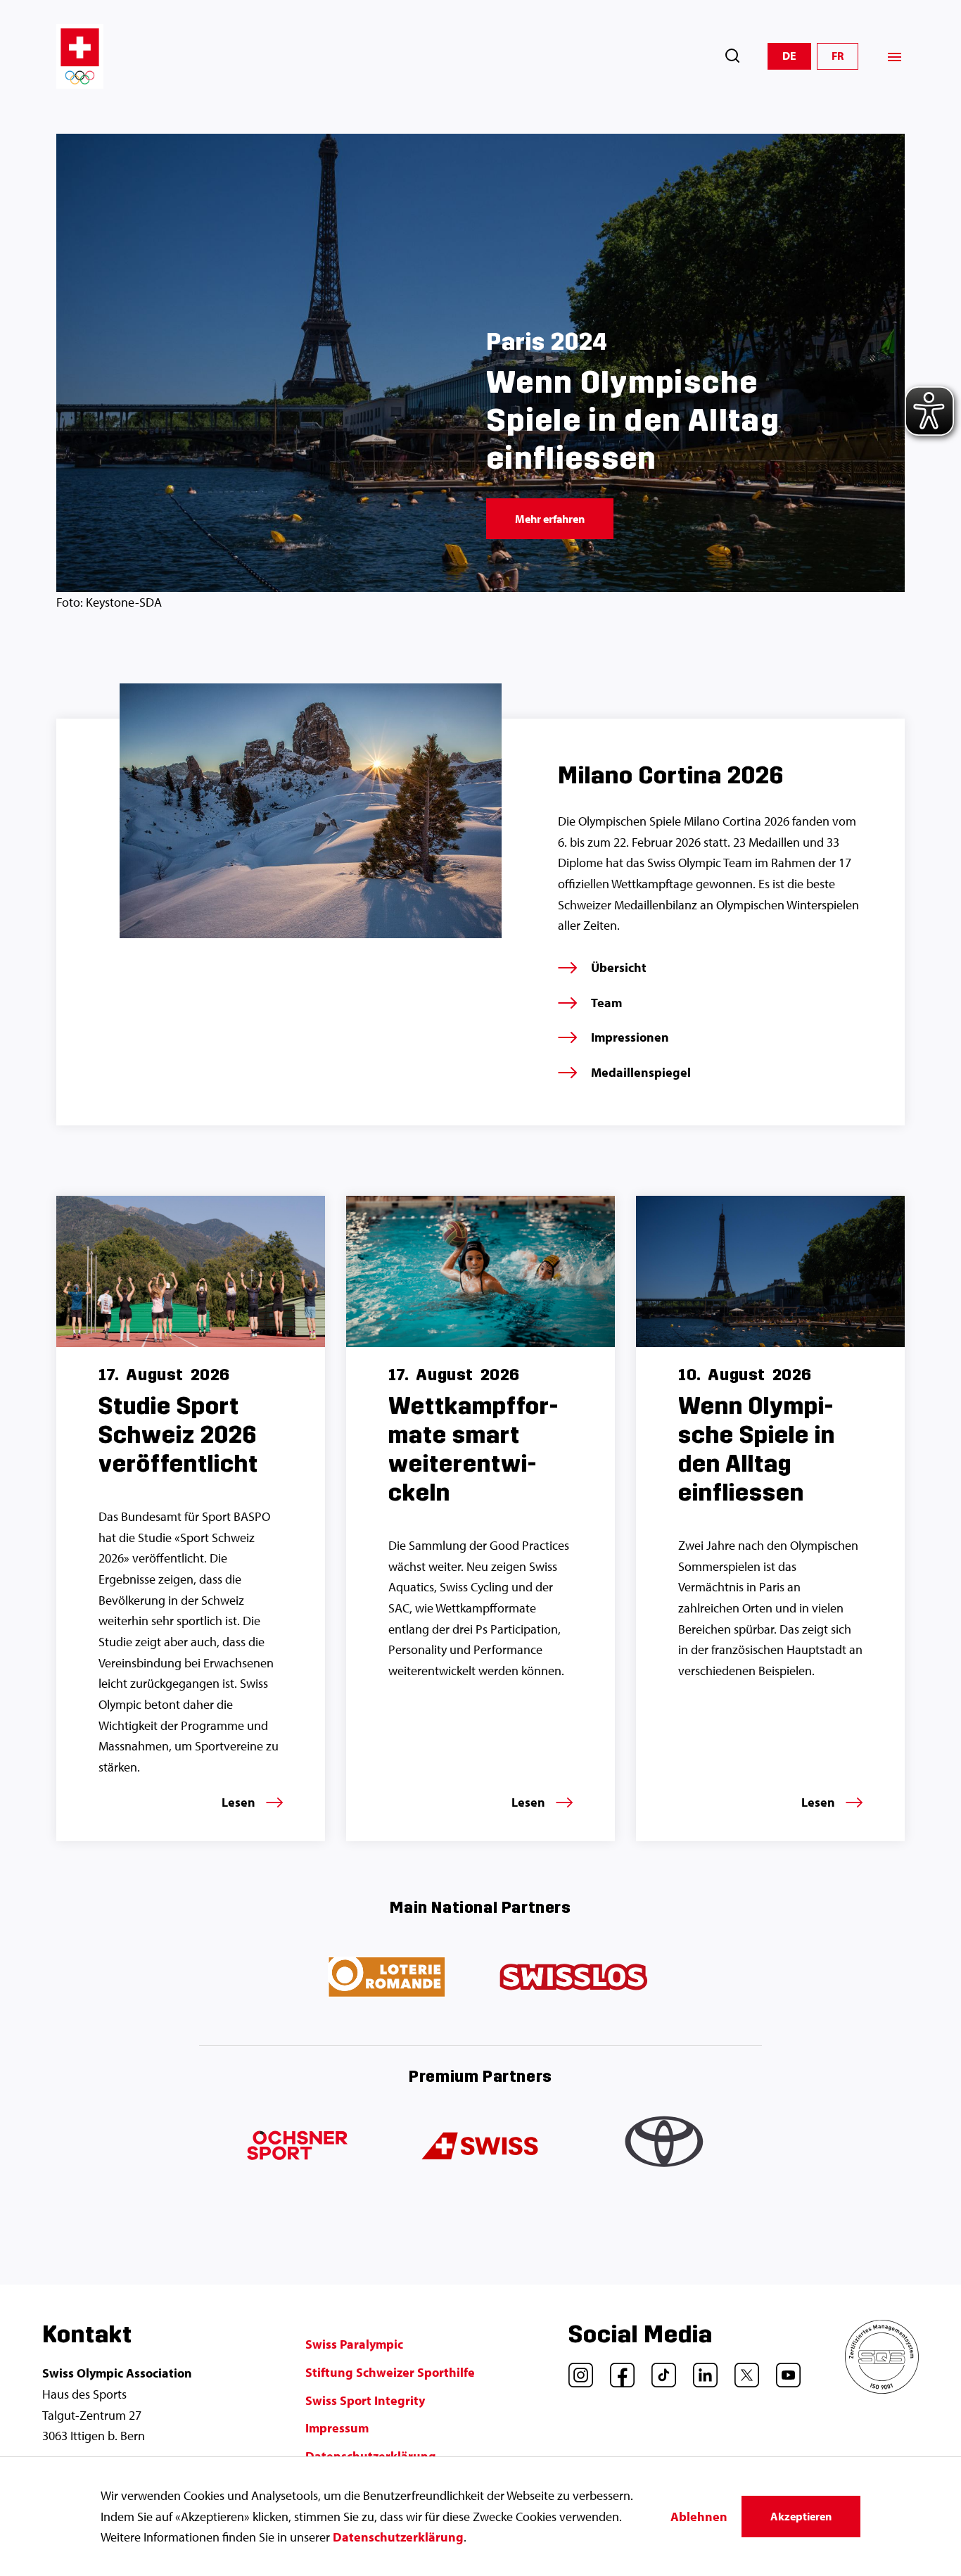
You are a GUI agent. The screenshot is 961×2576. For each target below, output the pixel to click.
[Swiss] (480, 2147)
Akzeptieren (801, 2516)
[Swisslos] (573, 1978)
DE (789, 56)
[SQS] (882, 2389)
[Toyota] (666, 2147)
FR (838, 56)
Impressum (337, 2428)
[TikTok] (658, 2370)
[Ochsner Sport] (295, 2147)
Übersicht (619, 967)
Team (606, 1003)
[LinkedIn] (700, 2370)
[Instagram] (575, 2370)
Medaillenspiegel (641, 1072)
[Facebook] (617, 2370)
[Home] (80, 56)
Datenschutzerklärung (398, 2537)
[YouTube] (783, 2370)
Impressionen (630, 1037)
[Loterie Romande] (388, 1978)
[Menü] (895, 57)
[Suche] (732, 56)
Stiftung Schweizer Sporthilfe (390, 2372)
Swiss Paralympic (354, 2344)
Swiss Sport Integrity (365, 2400)
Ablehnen (699, 2517)
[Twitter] (742, 2370)
